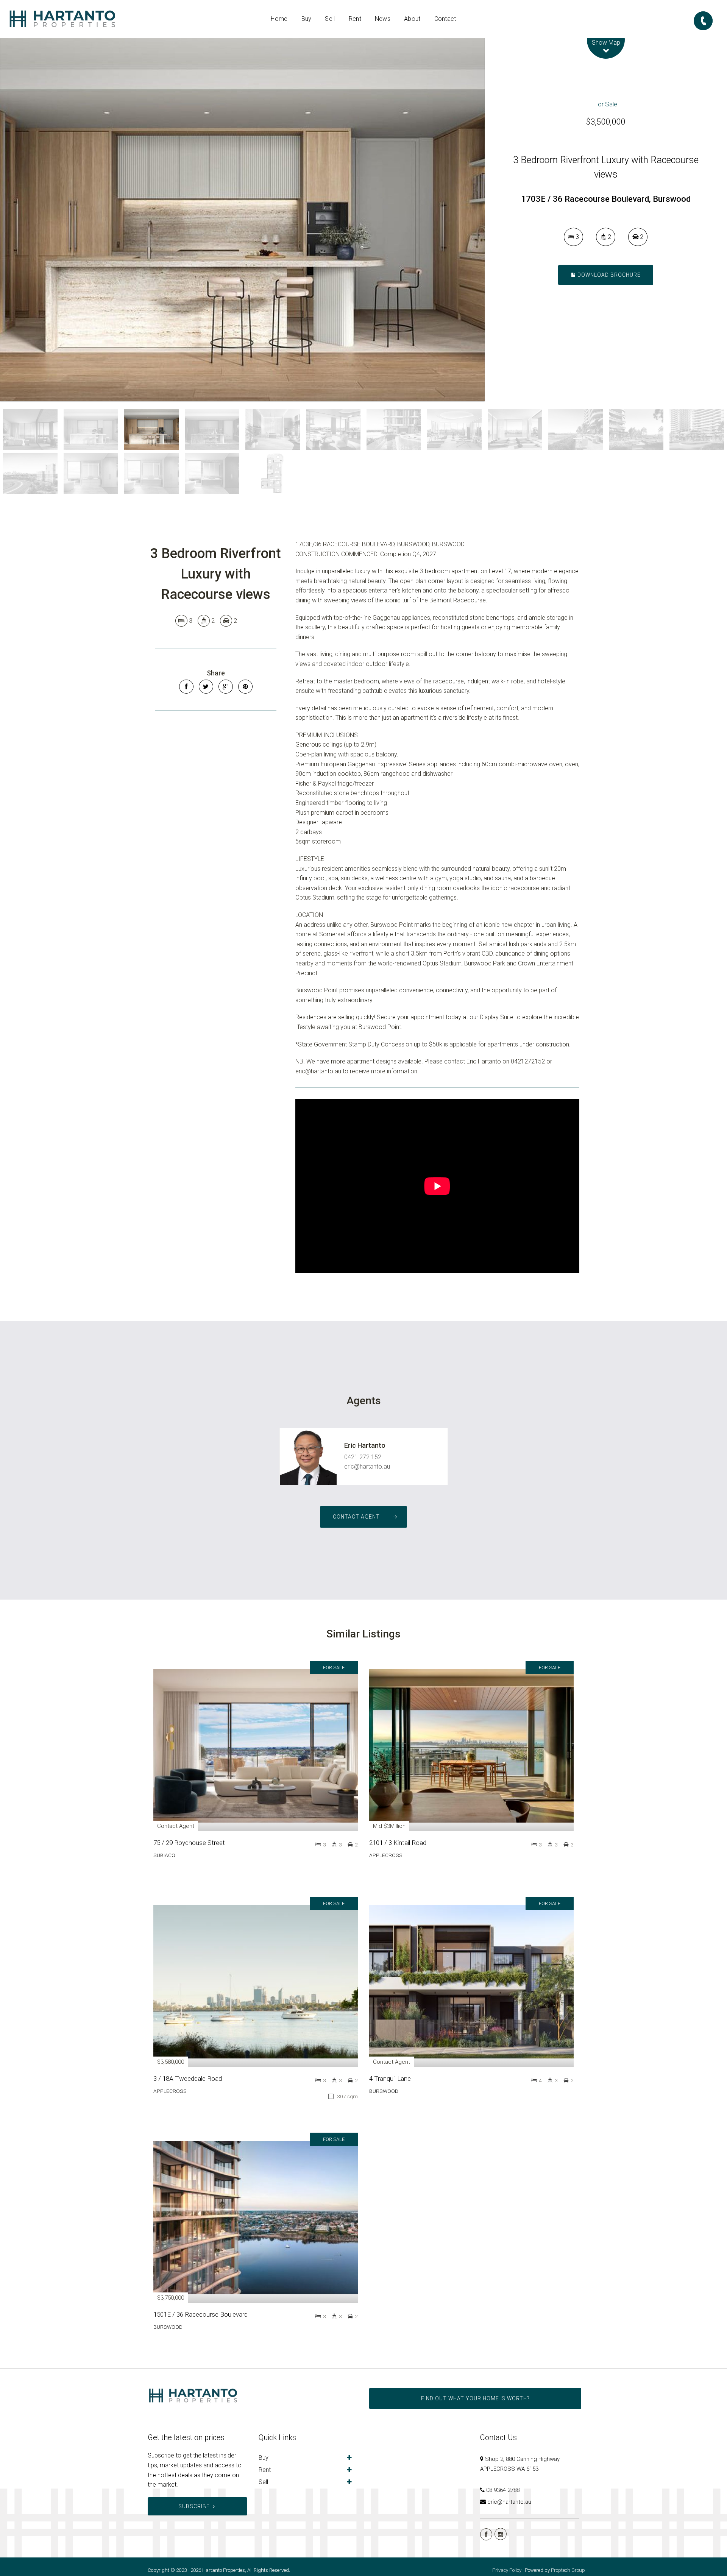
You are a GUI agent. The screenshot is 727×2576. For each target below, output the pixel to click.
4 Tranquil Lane (390, 2079)
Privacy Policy (507, 2570)
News (383, 19)
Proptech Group (568, 2570)
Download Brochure (608, 275)
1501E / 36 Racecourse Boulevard (200, 2314)
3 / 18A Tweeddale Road (188, 2079)
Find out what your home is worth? (475, 2398)
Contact (445, 19)
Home (279, 19)
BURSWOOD (384, 2091)
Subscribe (194, 2506)
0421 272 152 (363, 1457)
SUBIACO (164, 1855)
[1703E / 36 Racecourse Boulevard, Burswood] (242, 220)
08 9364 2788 (503, 2490)
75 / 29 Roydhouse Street (189, 1843)
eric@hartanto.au (367, 1467)
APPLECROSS (386, 1855)
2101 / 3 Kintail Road (398, 1843)
